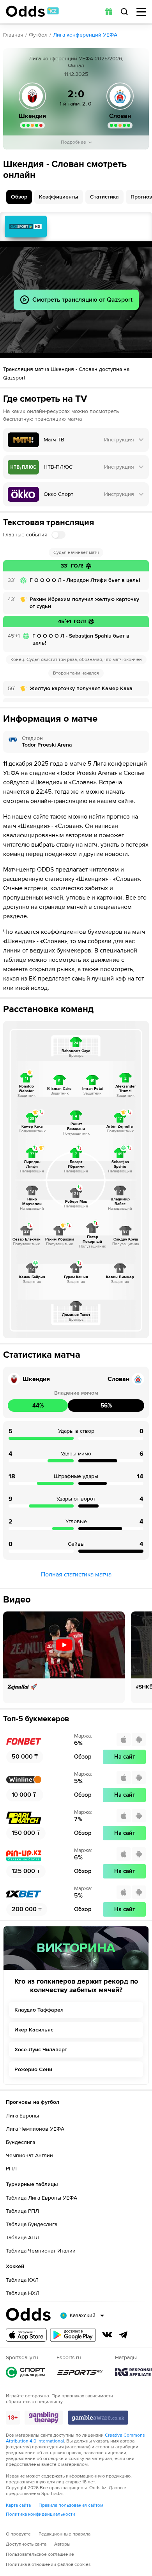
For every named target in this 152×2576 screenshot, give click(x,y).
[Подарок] (109, 12)
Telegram (124, 2335)
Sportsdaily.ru (25, 2372)
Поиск (124, 12)
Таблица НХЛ (23, 2293)
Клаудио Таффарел (39, 2010)
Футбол (38, 35)
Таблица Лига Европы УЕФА (42, 2198)
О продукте (18, 2534)
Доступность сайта (26, 2544)
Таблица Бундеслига (32, 2224)
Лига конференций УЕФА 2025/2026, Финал (76, 62)
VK (107, 2335)
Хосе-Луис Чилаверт (41, 2050)
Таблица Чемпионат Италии (41, 2251)
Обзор (19, 197)
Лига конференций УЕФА (85, 35)
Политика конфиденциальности (41, 2514)
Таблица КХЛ (22, 2280)
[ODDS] (32, 11)
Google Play (73, 2335)
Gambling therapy (44, 2418)
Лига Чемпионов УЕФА (35, 2129)
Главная (13, 35)
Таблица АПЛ (23, 2238)
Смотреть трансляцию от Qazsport (26, 227)
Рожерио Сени (33, 2069)
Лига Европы (22, 2116)
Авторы (62, 2544)
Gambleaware (98, 2418)
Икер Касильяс (34, 2030)
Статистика (104, 197)
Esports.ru (80, 2372)
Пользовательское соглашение (40, 2554)
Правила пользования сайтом (71, 2505)
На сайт (125, 1757)
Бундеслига (20, 2142)
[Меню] (141, 12)
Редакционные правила (65, 2534)
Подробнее (73, 142)
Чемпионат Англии (29, 2155)
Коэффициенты (59, 197)
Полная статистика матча (76, 1574)
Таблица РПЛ (22, 2211)
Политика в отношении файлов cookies (48, 2565)
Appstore (26, 2335)
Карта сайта (18, 2505)
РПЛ (11, 2169)
